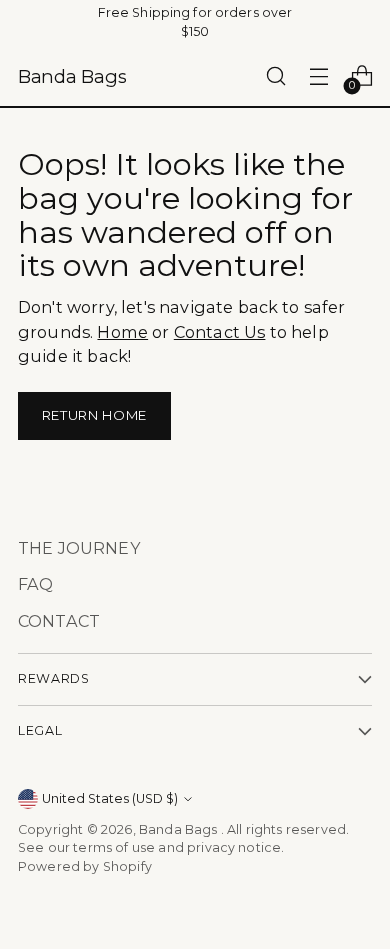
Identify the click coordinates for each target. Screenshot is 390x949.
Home (122, 332)
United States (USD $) (110, 798)
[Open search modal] (275, 76)
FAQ (36, 584)
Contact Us (220, 332)
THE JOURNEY (79, 548)
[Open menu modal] (318, 76)
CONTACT (59, 621)
